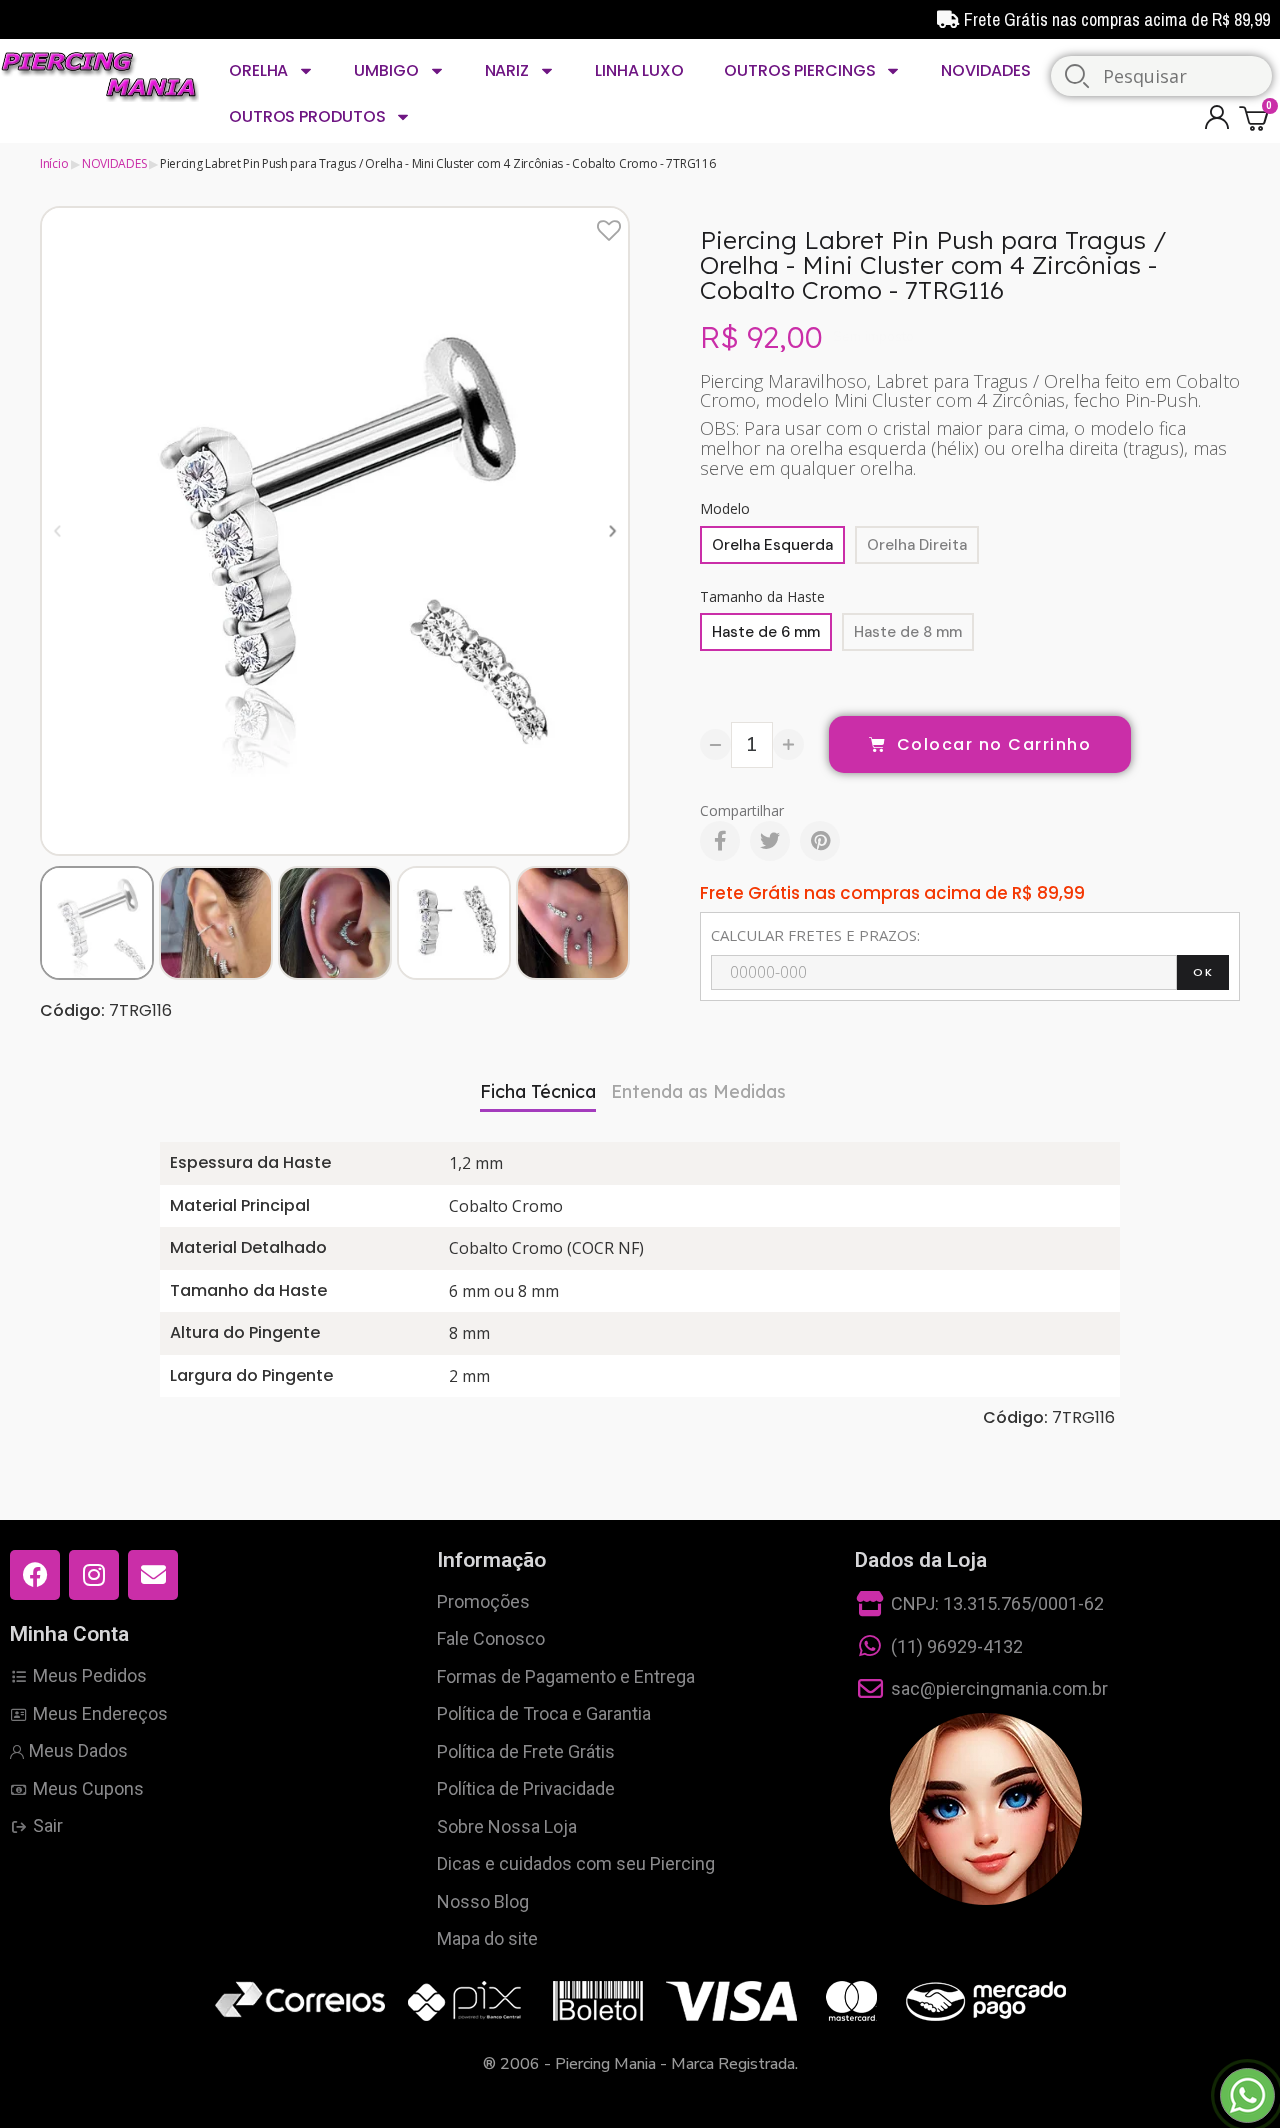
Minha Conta (69, 1634)
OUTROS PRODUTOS (307, 116)
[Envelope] (153, 1575)
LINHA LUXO (639, 70)
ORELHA (258, 70)
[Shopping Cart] (1257, 117)
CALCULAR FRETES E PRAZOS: (815, 935)
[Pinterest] (820, 841)
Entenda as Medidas (698, 1091)
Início (54, 163)
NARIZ (507, 70)
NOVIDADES (985, 70)
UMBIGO (386, 70)
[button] (57, 530)
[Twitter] (770, 841)
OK (1203, 972)
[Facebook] (720, 841)
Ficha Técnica (538, 1091)
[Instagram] (94, 1575)
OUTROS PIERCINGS (799, 70)
